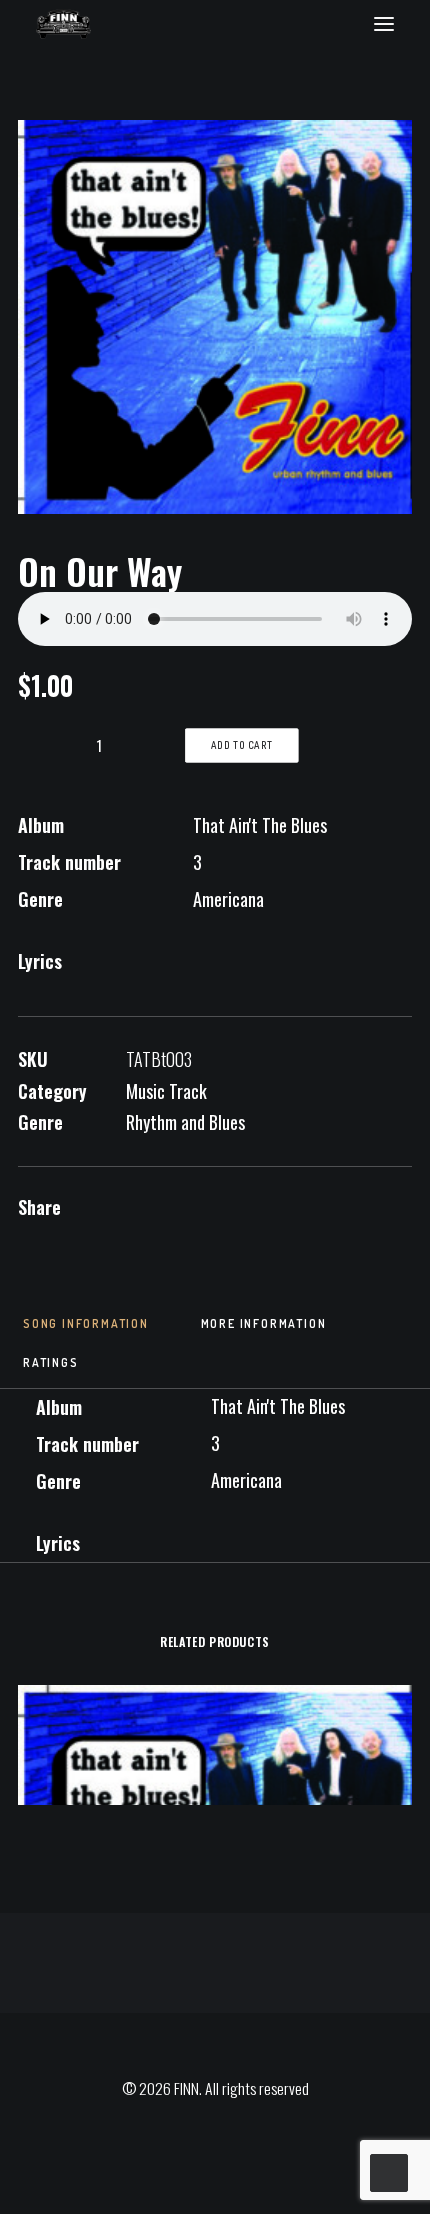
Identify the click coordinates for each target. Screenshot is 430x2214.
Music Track (166, 1091)
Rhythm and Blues (185, 1122)
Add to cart (242, 746)
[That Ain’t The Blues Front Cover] (215, 317)
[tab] (86, 1330)
